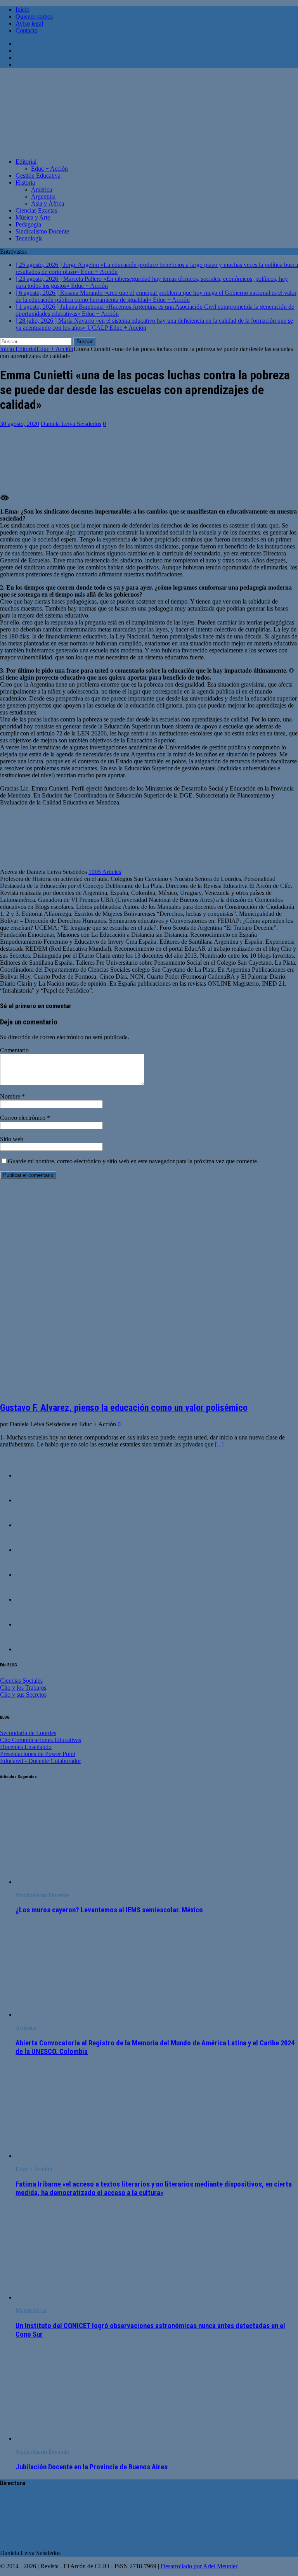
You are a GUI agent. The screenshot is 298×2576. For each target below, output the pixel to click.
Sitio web (12, 1139)
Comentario (14, 1050)
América (42, 189)
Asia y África (48, 203)
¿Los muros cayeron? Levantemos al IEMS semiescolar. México (109, 1910)
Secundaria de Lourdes (28, 1733)
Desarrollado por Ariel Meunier (199, 2566)
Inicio (23, 10)
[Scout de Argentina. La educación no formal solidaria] (31, 1500)
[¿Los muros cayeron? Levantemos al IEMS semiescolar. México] (79, 1882)
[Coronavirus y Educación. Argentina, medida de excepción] (31, 1575)
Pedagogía (28, 224)
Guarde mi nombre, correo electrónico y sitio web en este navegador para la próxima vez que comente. (133, 1161)
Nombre (11, 1096)
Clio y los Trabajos (23, 1688)
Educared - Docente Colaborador (41, 1761)
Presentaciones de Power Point (38, 1754)
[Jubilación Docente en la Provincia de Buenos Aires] (79, 2438)
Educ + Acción (49, 169)
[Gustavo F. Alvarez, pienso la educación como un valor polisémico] (132, 1391)
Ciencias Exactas (36, 210)
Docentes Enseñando (26, 1747)
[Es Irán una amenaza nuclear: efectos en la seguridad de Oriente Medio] (31, 1649)
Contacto (27, 30)
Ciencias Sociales (21, 1681)
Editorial (26, 162)
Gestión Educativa (38, 176)
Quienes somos (34, 16)
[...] (219, 1444)
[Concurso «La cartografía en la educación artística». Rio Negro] (31, 1550)
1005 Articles (105, 872)
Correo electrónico (23, 1118)
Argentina (43, 196)
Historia (25, 183)
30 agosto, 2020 (20, 424)
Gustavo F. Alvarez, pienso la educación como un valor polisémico (124, 1408)
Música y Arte (33, 217)
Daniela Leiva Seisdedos (71, 424)
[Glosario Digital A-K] (31, 1624)
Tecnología (29, 238)
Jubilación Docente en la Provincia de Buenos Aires (92, 2467)
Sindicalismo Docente (42, 231)
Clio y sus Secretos (23, 1695)
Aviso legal (29, 23)
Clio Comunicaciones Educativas (41, 1740)
